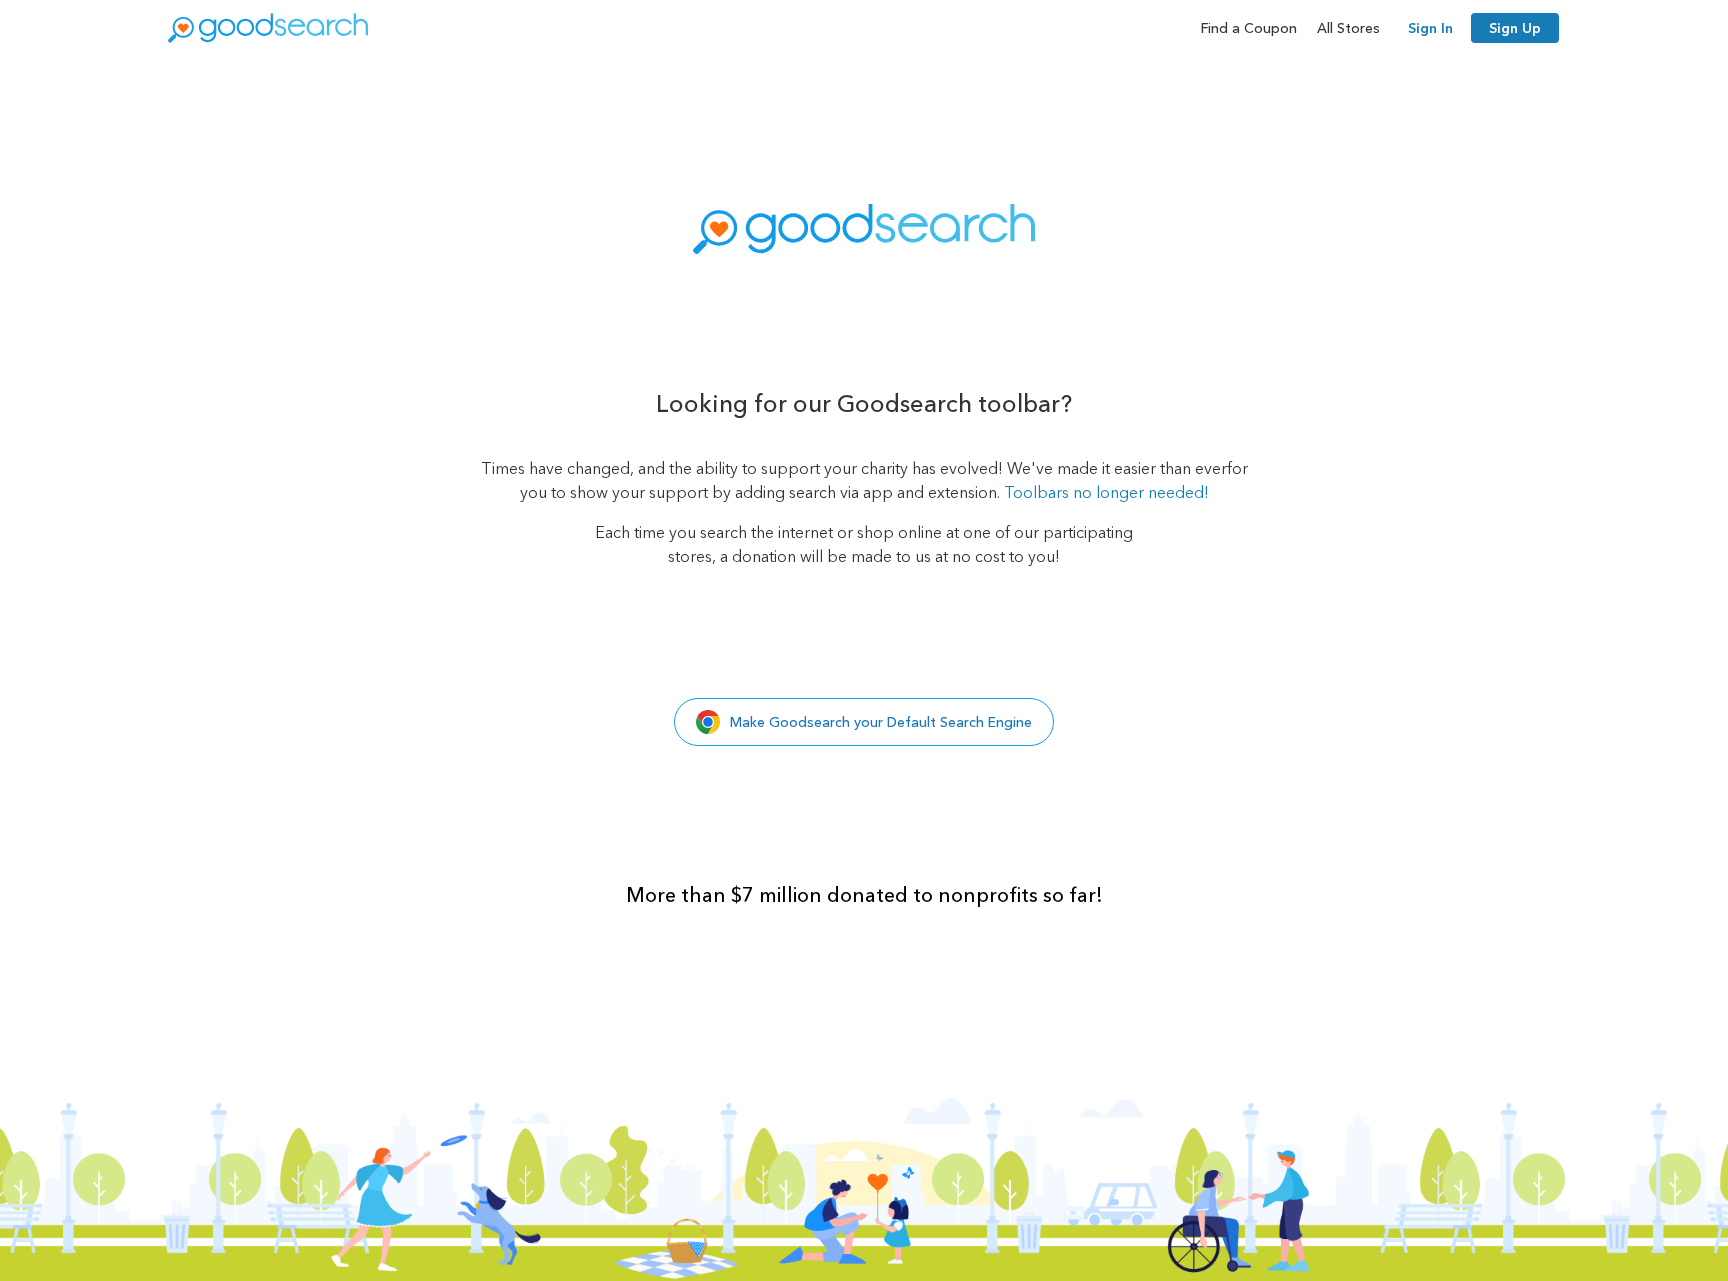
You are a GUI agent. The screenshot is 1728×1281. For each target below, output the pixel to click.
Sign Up (1515, 28)
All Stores (1348, 28)
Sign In (1430, 28)
